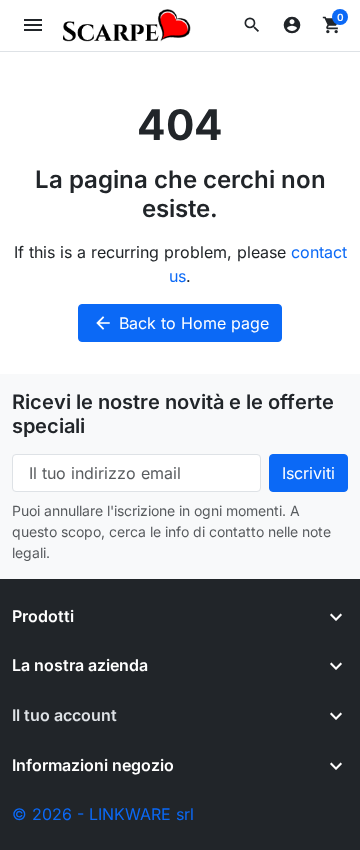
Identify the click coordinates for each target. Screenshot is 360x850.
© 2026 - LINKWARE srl (103, 814)
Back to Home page (181, 323)
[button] (252, 25)
